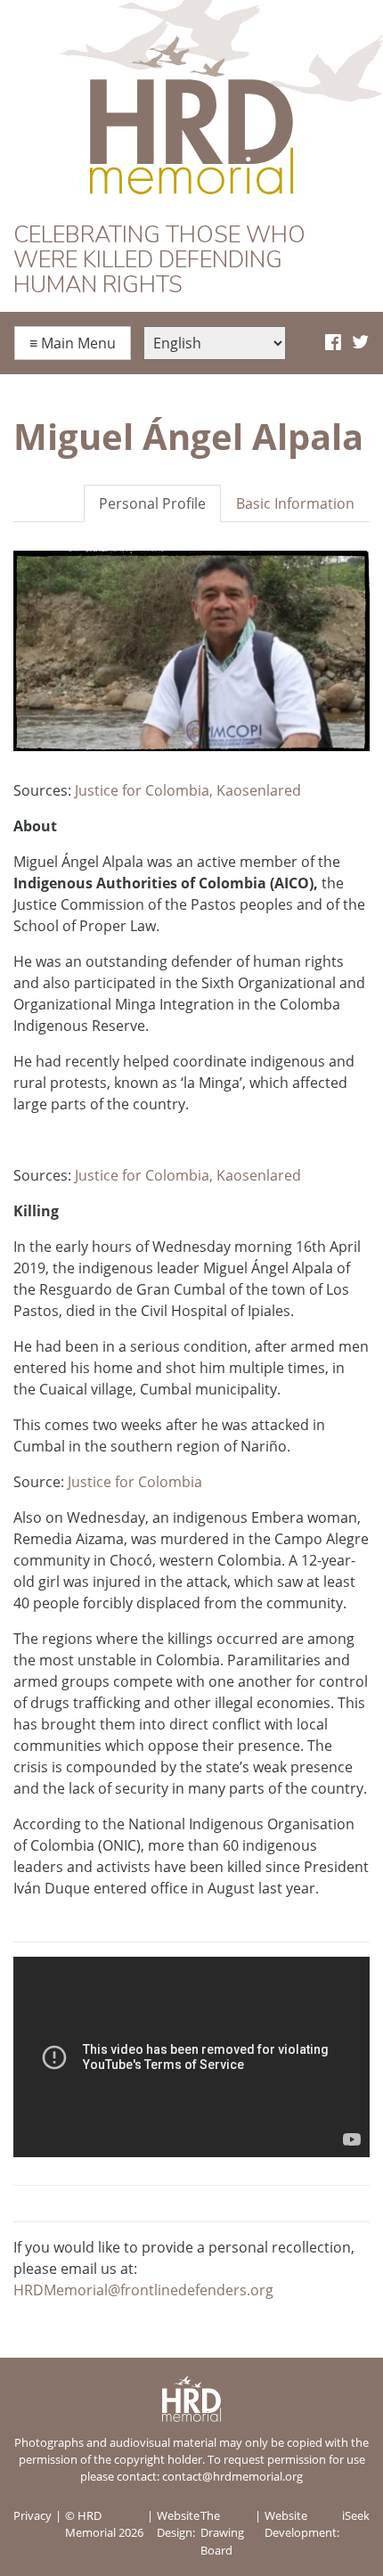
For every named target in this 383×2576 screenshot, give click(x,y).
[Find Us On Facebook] (333, 343)
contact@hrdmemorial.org (232, 2476)
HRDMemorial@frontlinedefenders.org (143, 2290)
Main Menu (73, 343)
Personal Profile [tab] (152, 503)
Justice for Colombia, (144, 790)
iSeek (356, 2515)
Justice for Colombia (135, 1482)
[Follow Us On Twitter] (360, 343)
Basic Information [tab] (295, 503)
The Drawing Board (222, 2532)
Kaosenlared (259, 790)
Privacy (33, 2515)
